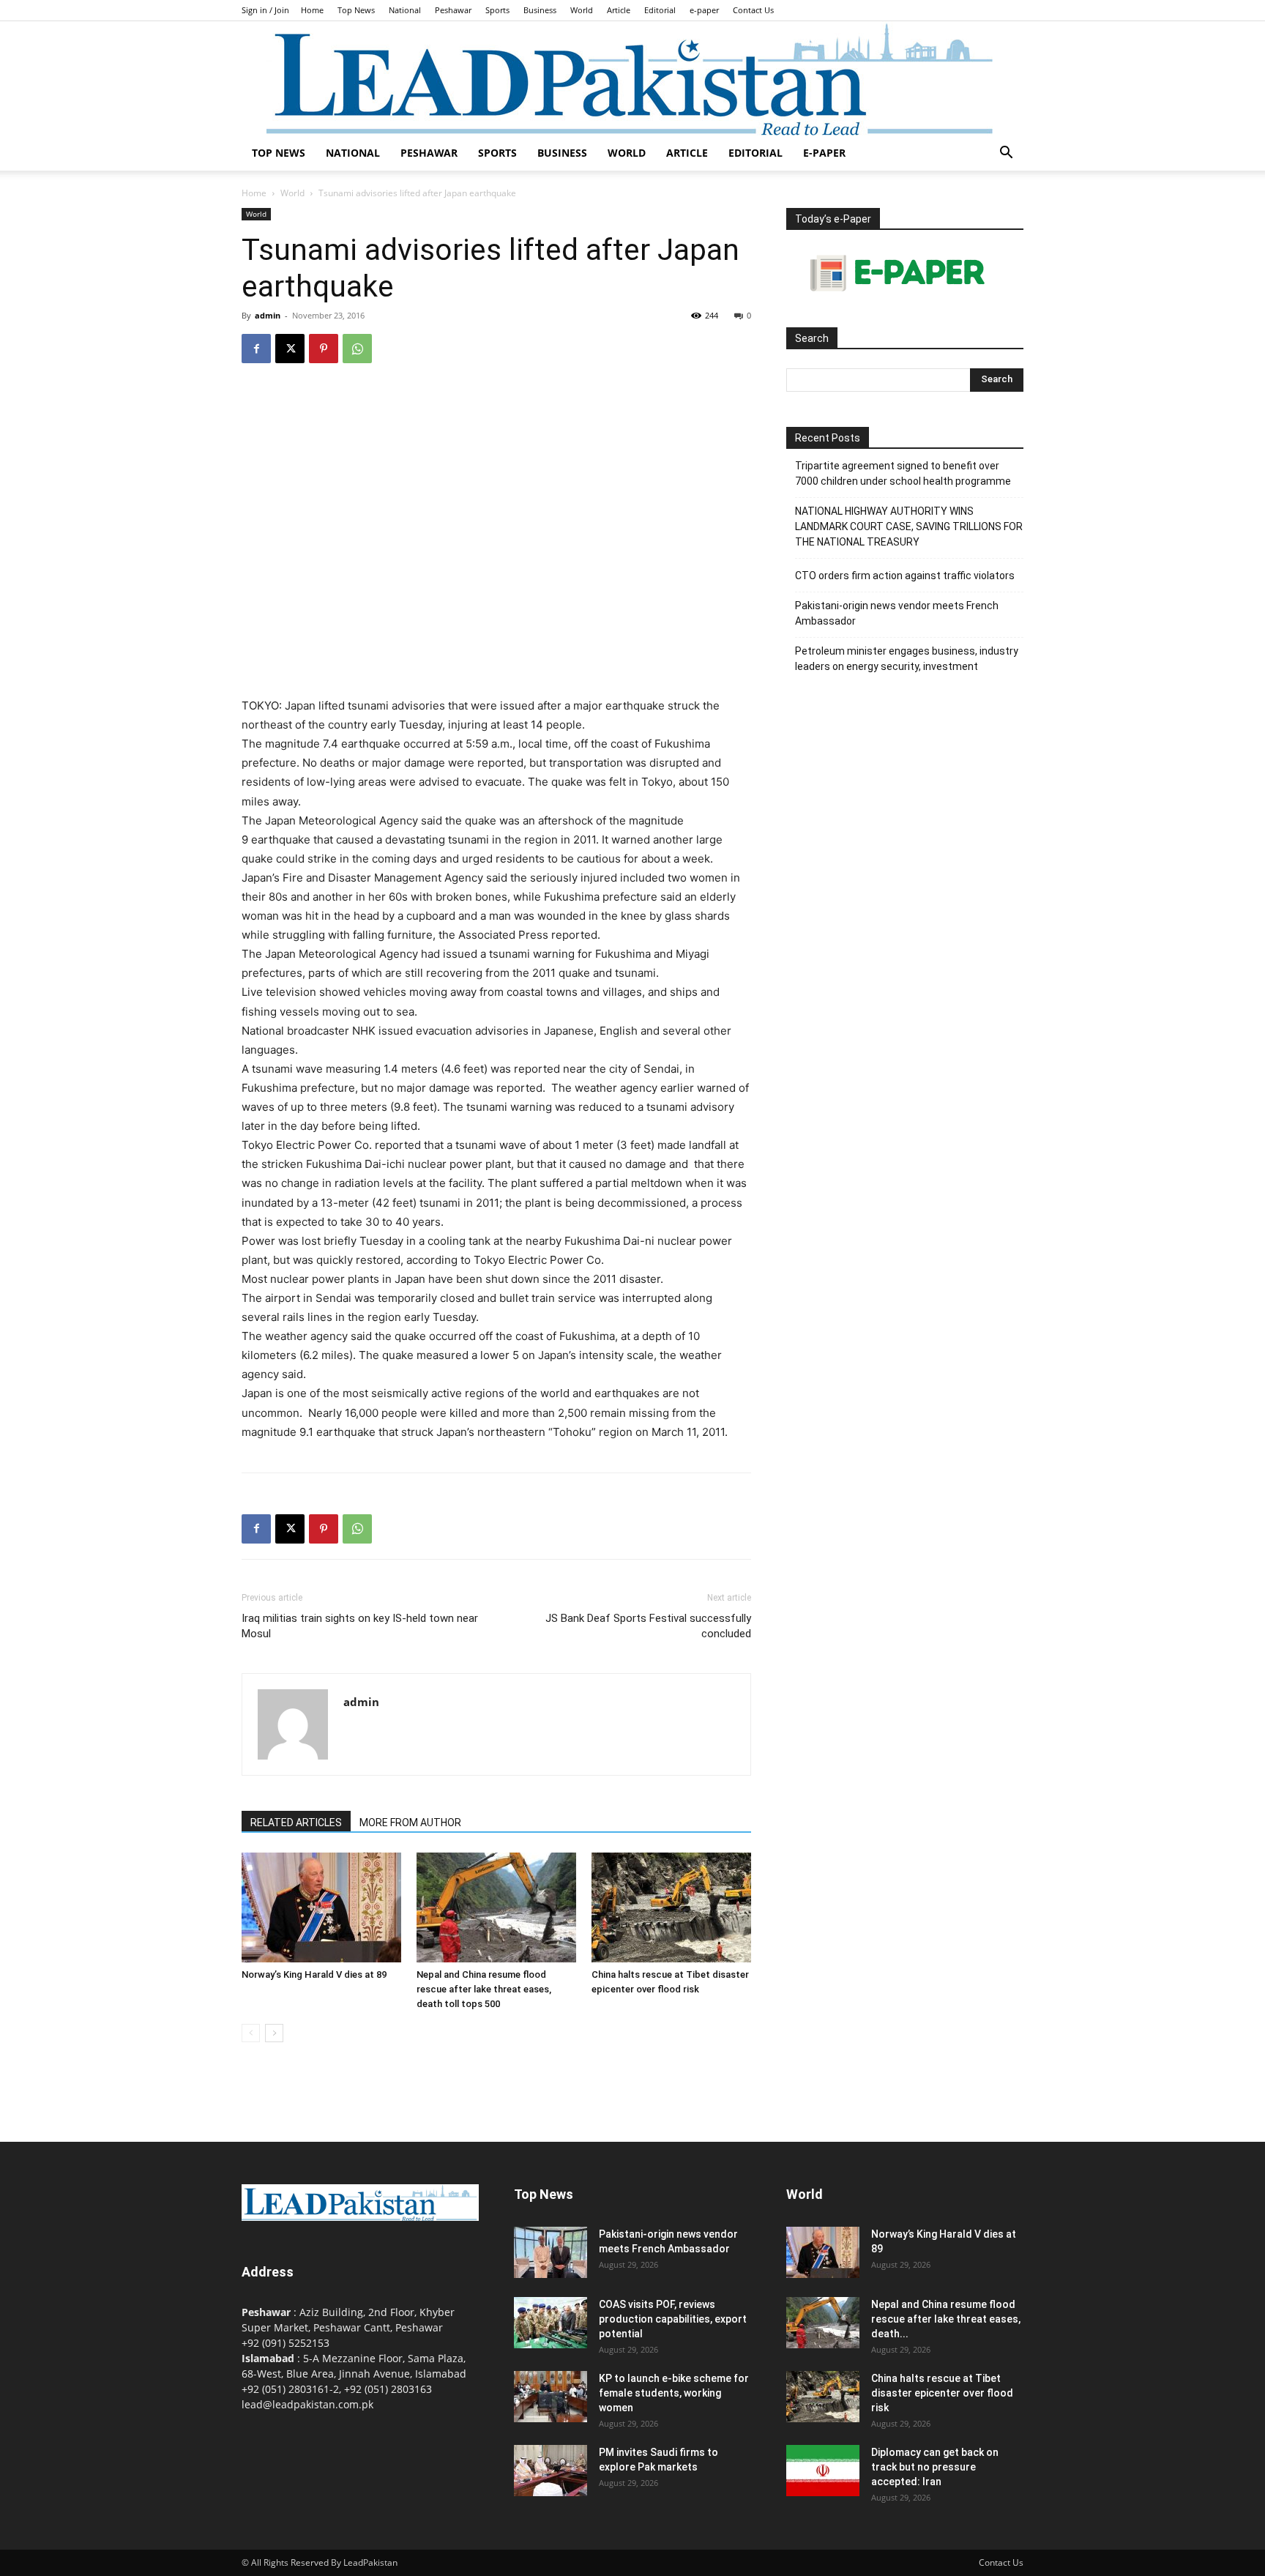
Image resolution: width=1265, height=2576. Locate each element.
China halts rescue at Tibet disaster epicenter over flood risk (942, 2393)
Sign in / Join (265, 10)
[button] (1006, 154)
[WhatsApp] (357, 349)
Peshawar (453, 10)
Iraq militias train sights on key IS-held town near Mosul (360, 1626)
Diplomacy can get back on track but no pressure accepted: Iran (935, 2467)
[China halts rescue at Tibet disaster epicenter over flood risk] (671, 1907)
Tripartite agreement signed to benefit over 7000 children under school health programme (903, 473)
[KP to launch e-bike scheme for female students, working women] (551, 2397)
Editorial (660, 10)
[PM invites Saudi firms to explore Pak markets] (551, 2471)
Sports (497, 10)
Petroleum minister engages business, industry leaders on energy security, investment (907, 659)
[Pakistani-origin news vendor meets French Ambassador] (551, 2252)
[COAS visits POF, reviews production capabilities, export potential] (551, 2323)
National (405, 10)
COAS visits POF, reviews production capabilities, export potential (673, 2319)
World (582, 10)
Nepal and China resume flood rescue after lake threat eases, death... (946, 2319)
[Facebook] (256, 349)
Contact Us (753, 10)
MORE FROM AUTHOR (410, 1823)
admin (268, 315)
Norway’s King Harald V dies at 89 (314, 1974)
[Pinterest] (324, 349)
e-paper (704, 10)
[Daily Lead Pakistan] (632, 78)
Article (619, 10)
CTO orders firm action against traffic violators (905, 576)
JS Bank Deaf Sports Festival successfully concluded (648, 1626)
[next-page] (274, 2033)
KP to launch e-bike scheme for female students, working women (674, 2393)
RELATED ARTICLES (296, 1823)
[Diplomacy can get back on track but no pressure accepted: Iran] (823, 2471)
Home (312, 10)
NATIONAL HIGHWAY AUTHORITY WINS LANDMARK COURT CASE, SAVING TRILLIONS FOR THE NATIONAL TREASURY (909, 526)
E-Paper (824, 153)
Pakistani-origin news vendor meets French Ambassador (897, 613)
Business (540, 10)
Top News (356, 10)
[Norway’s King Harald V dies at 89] (321, 1907)
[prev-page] (251, 2033)
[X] (290, 349)
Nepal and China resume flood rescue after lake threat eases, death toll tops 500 (484, 1989)
